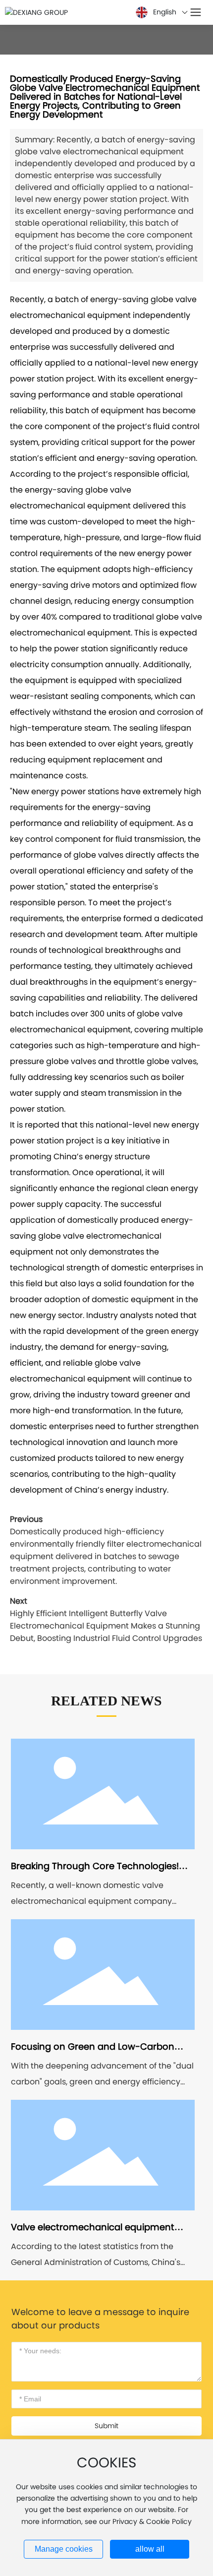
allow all (150, 2549)
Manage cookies (64, 2549)
